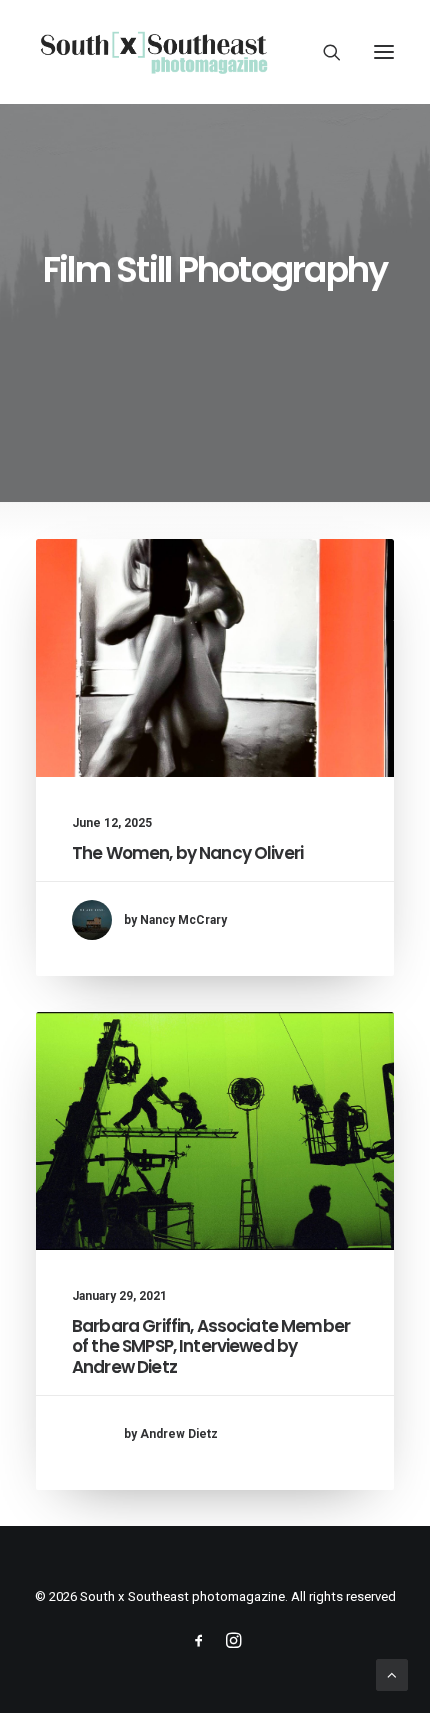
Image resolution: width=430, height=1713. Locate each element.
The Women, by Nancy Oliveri (187, 853)
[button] (384, 52)
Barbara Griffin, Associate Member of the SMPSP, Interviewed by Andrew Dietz (211, 1346)
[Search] (323, 52)
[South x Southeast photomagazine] (153, 52)
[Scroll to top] (392, 1674)
